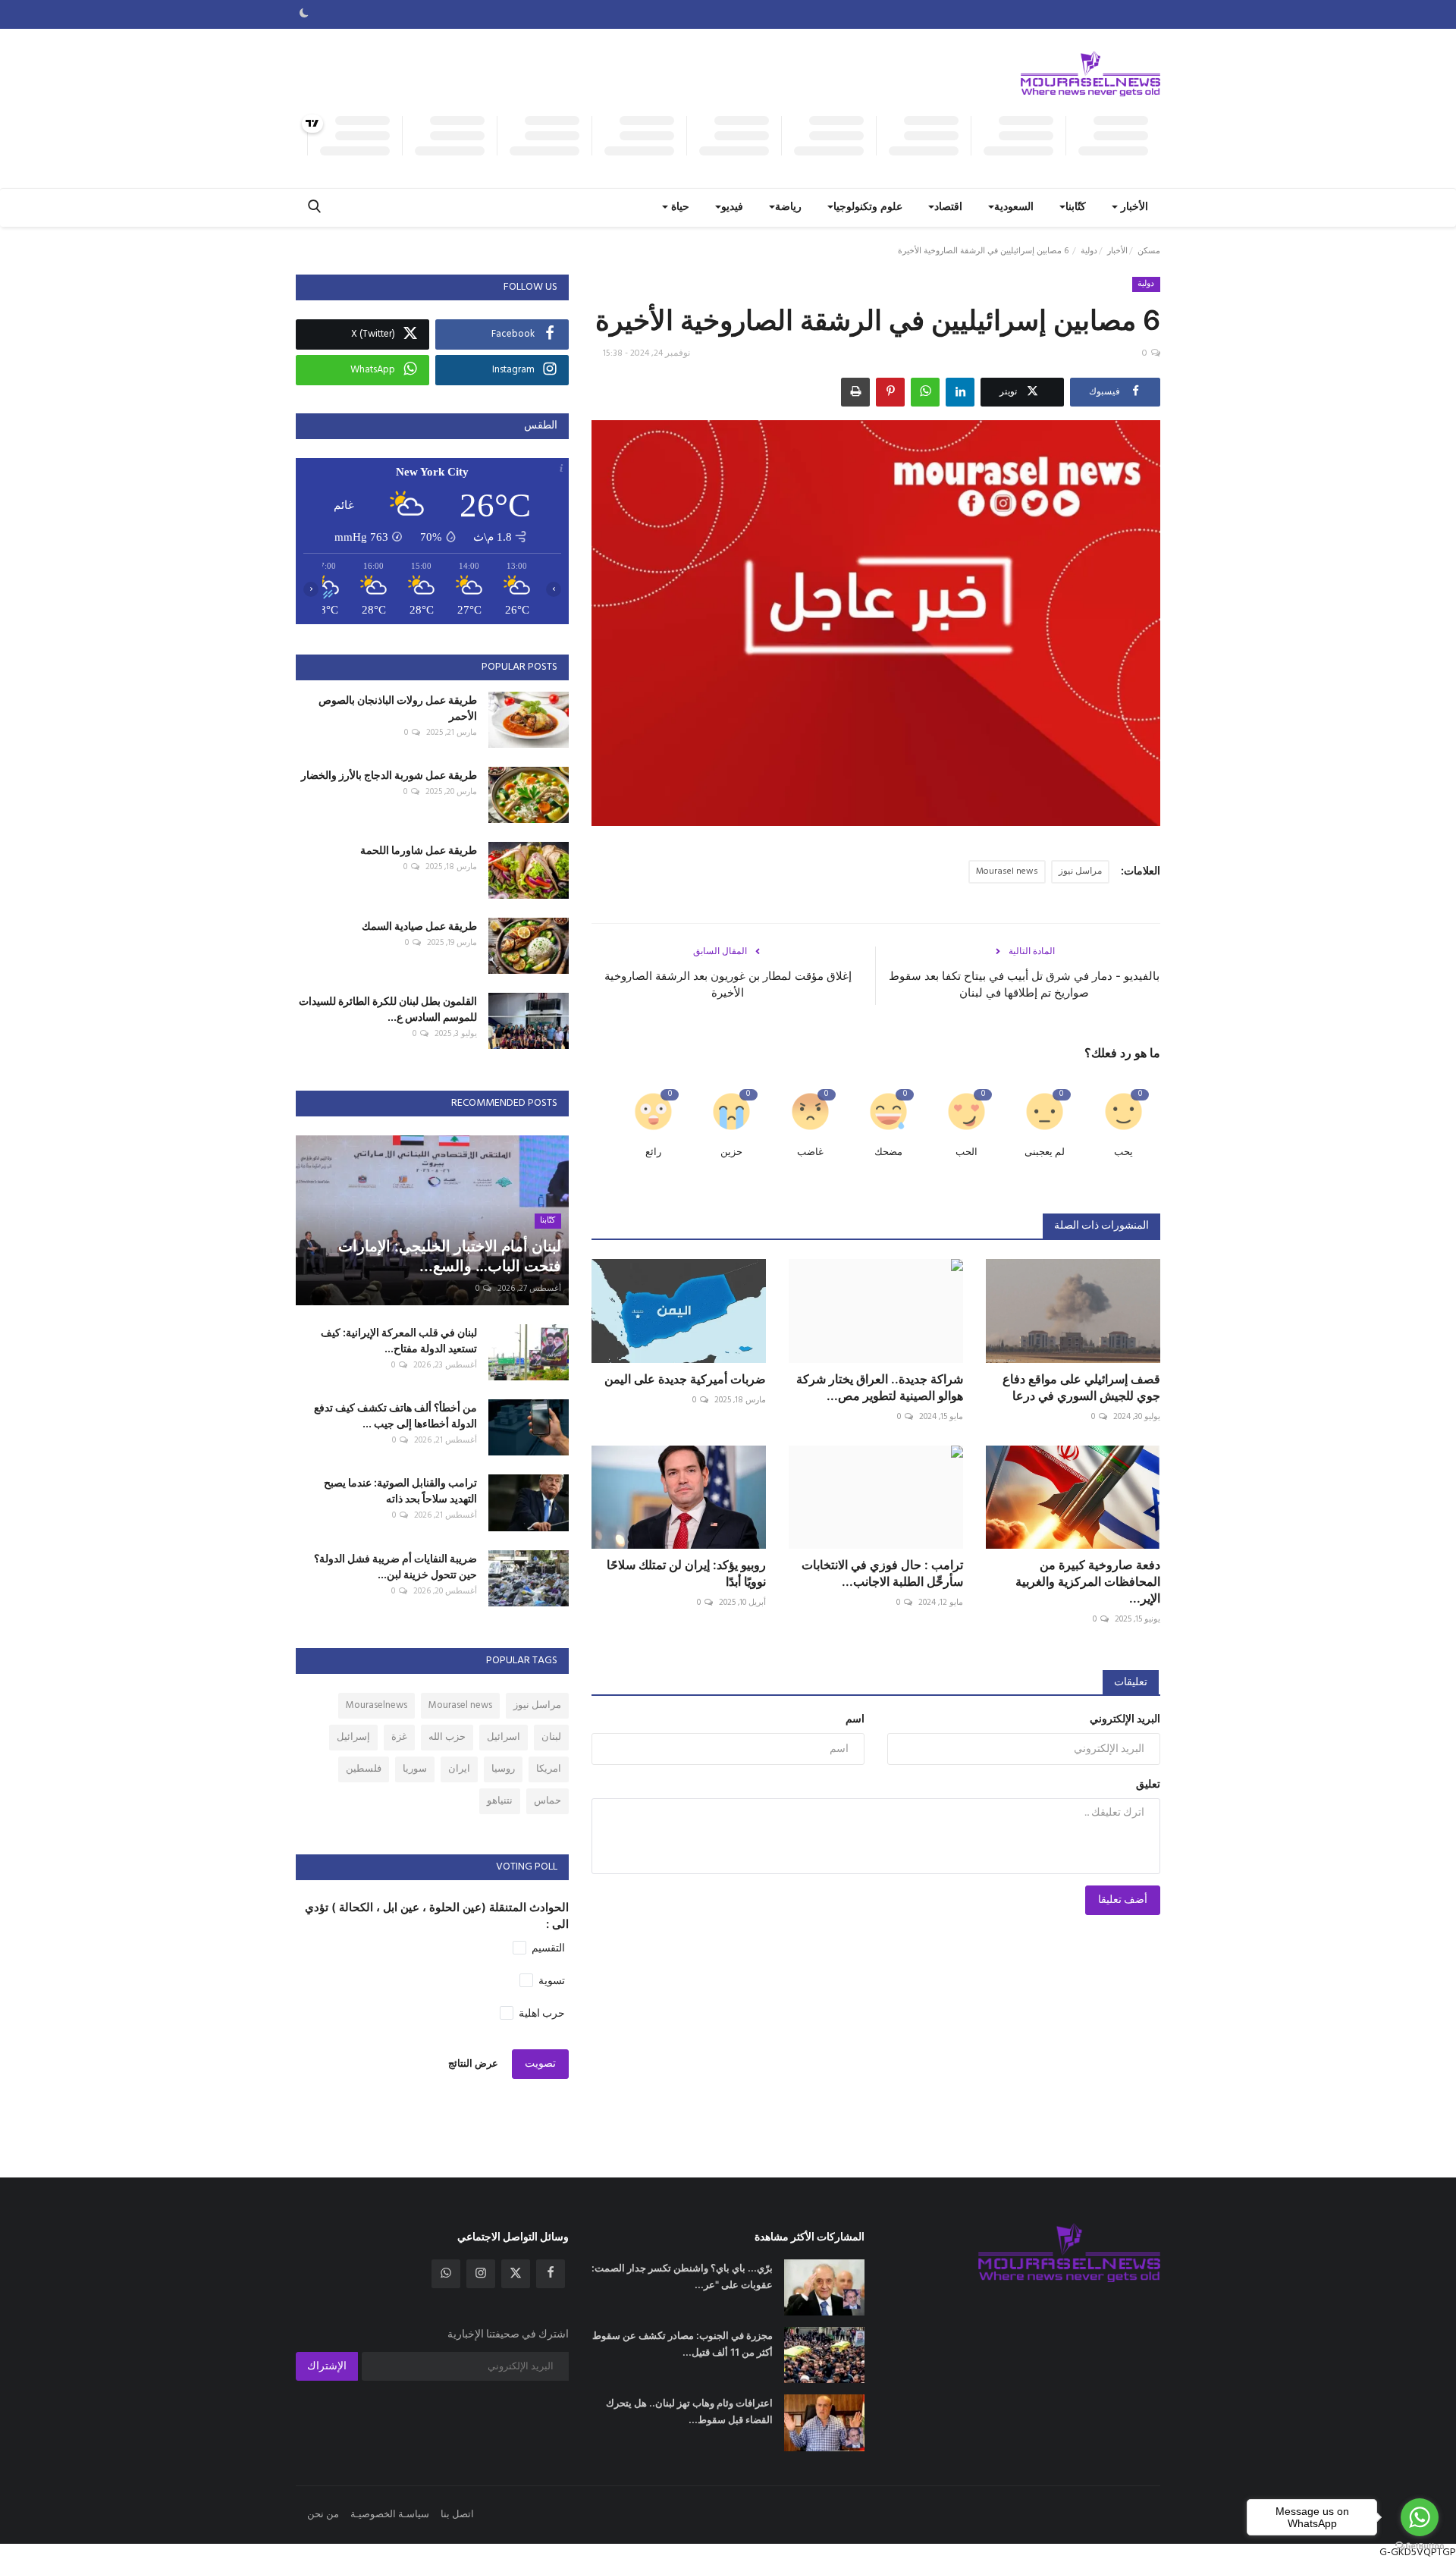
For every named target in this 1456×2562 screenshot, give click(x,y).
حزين (731, 1152)
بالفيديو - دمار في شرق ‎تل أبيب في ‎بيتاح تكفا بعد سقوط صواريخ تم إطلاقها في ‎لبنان (1024, 984)
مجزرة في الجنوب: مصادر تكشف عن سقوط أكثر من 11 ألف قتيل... (682, 2344)
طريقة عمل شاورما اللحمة (419, 850)
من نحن (323, 2515)
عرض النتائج (473, 2064)
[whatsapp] (446, 2274)
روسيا (503, 1769)
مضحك (888, 1152)
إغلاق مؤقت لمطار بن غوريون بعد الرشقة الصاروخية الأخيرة (728, 984)
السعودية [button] (1014, 207)
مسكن (1149, 251)
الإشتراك (327, 2367)
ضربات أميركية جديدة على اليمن (685, 1379)
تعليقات (1131, 1683)
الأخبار (1117, 251)
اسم (855, 1720)
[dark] (304, 14)
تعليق (1148, 1785)
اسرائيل (504, 1737)
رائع (653, 1152)
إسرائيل (353, 1737)
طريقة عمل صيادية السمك (419, 926)
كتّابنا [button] (1076, 207)
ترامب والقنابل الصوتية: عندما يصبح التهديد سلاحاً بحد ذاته (400, 1490)
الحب (966, 1152)
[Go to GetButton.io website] (1420, 2546)
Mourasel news (1007, 871)
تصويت (540, 2064)
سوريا (415, 1769)
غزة (399, 1737)
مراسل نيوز (1080, 871)
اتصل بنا (457, 2515)
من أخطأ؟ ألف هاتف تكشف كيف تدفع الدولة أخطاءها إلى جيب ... (395, 1415)
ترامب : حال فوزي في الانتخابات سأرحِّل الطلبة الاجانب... (882, 1573)
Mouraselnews (377, 1705)
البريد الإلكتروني (1125, 1720)
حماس (548, 1801)
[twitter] (516, 2274)
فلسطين (364, 1769)
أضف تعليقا (1123, 1900)
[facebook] (551, 2274)
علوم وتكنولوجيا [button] (868, 207)
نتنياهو (500, 1801)
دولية (1089, 251)
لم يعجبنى (1045, 1152)
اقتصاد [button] (948, 207)
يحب (1123, 1152)
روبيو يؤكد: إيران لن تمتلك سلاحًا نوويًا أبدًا (686, 1573)
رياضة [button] (788, 207)
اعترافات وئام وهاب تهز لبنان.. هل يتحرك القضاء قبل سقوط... (689, 2411)
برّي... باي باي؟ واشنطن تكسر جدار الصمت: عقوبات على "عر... (682, 2276)
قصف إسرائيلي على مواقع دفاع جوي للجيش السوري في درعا (1081, 1387)
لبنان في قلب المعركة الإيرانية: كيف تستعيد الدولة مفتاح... (399, 1340)
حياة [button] (679, 207)
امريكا (549, 1769)
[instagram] (481, 2274)
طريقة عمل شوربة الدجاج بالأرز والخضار (389, 775)
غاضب (810, 1152)
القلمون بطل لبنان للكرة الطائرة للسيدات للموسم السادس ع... (388, 1009)
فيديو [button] (732, 207)
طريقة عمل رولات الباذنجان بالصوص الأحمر (398, 708)
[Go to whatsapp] (1420, 2517)
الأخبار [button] (1133, 207)
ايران (459, 1769)
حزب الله (447, 1737)
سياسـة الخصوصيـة (390, 2515)
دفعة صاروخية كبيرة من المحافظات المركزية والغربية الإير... (1088, 1581)
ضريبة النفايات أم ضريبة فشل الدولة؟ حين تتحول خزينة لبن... (395, 1566)
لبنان (551, 1737)
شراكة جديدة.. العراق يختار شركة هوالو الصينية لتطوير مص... (880, 1387)
